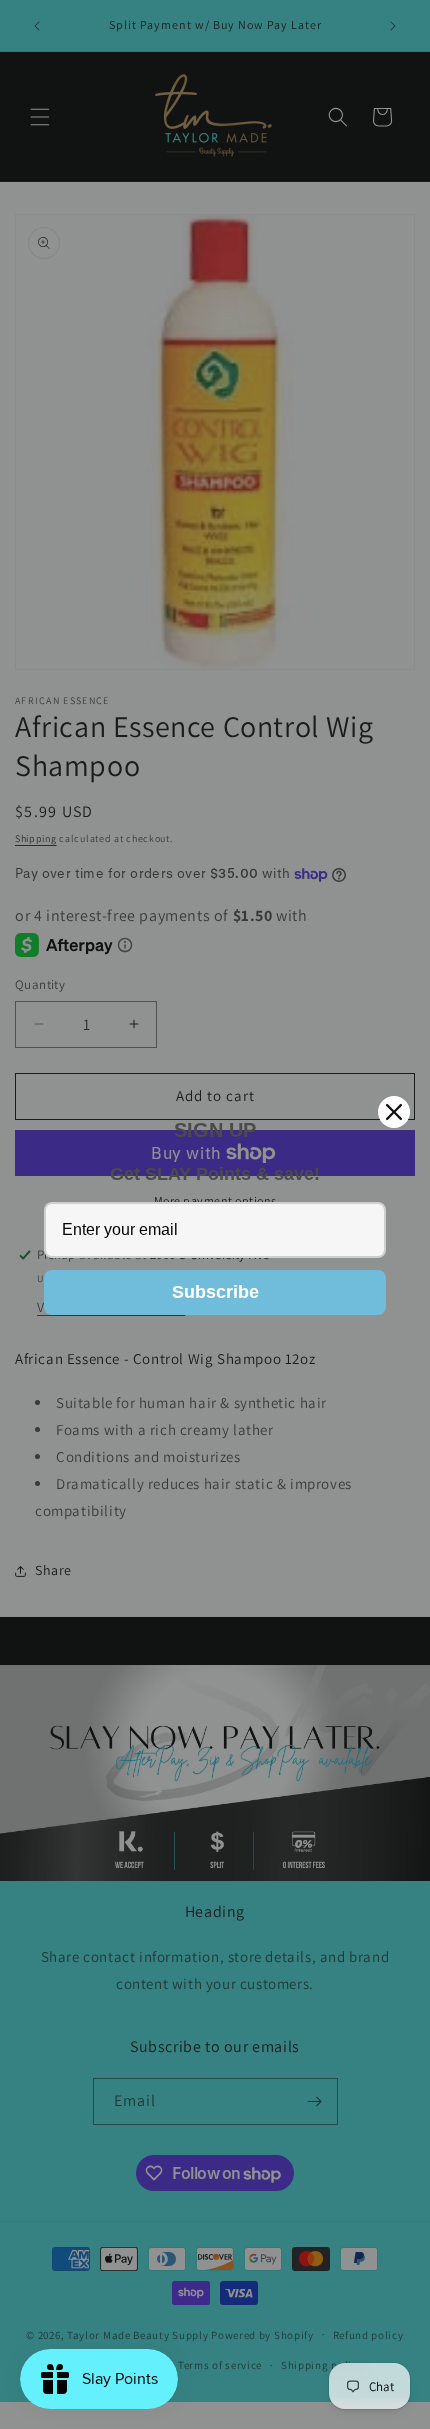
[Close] (394, 1112)
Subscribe (215, 1292)
